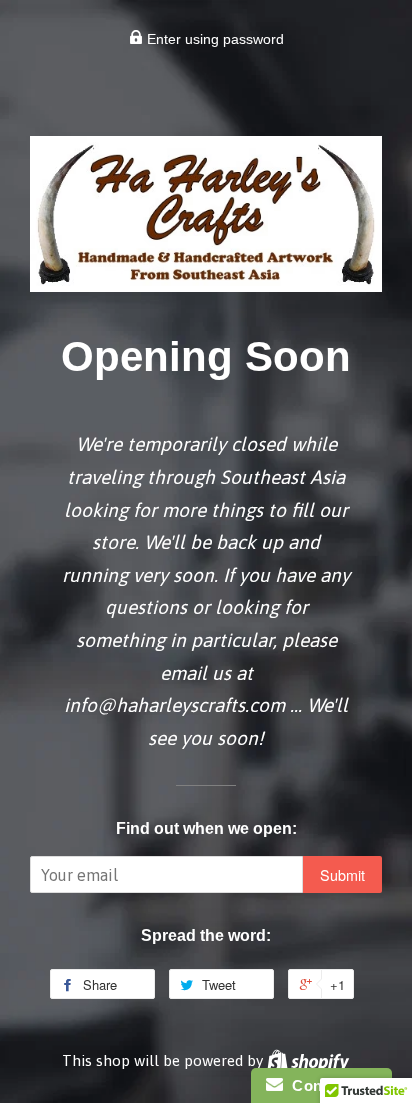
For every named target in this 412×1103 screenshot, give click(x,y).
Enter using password (213, 39)
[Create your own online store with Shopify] (308, 1060)
